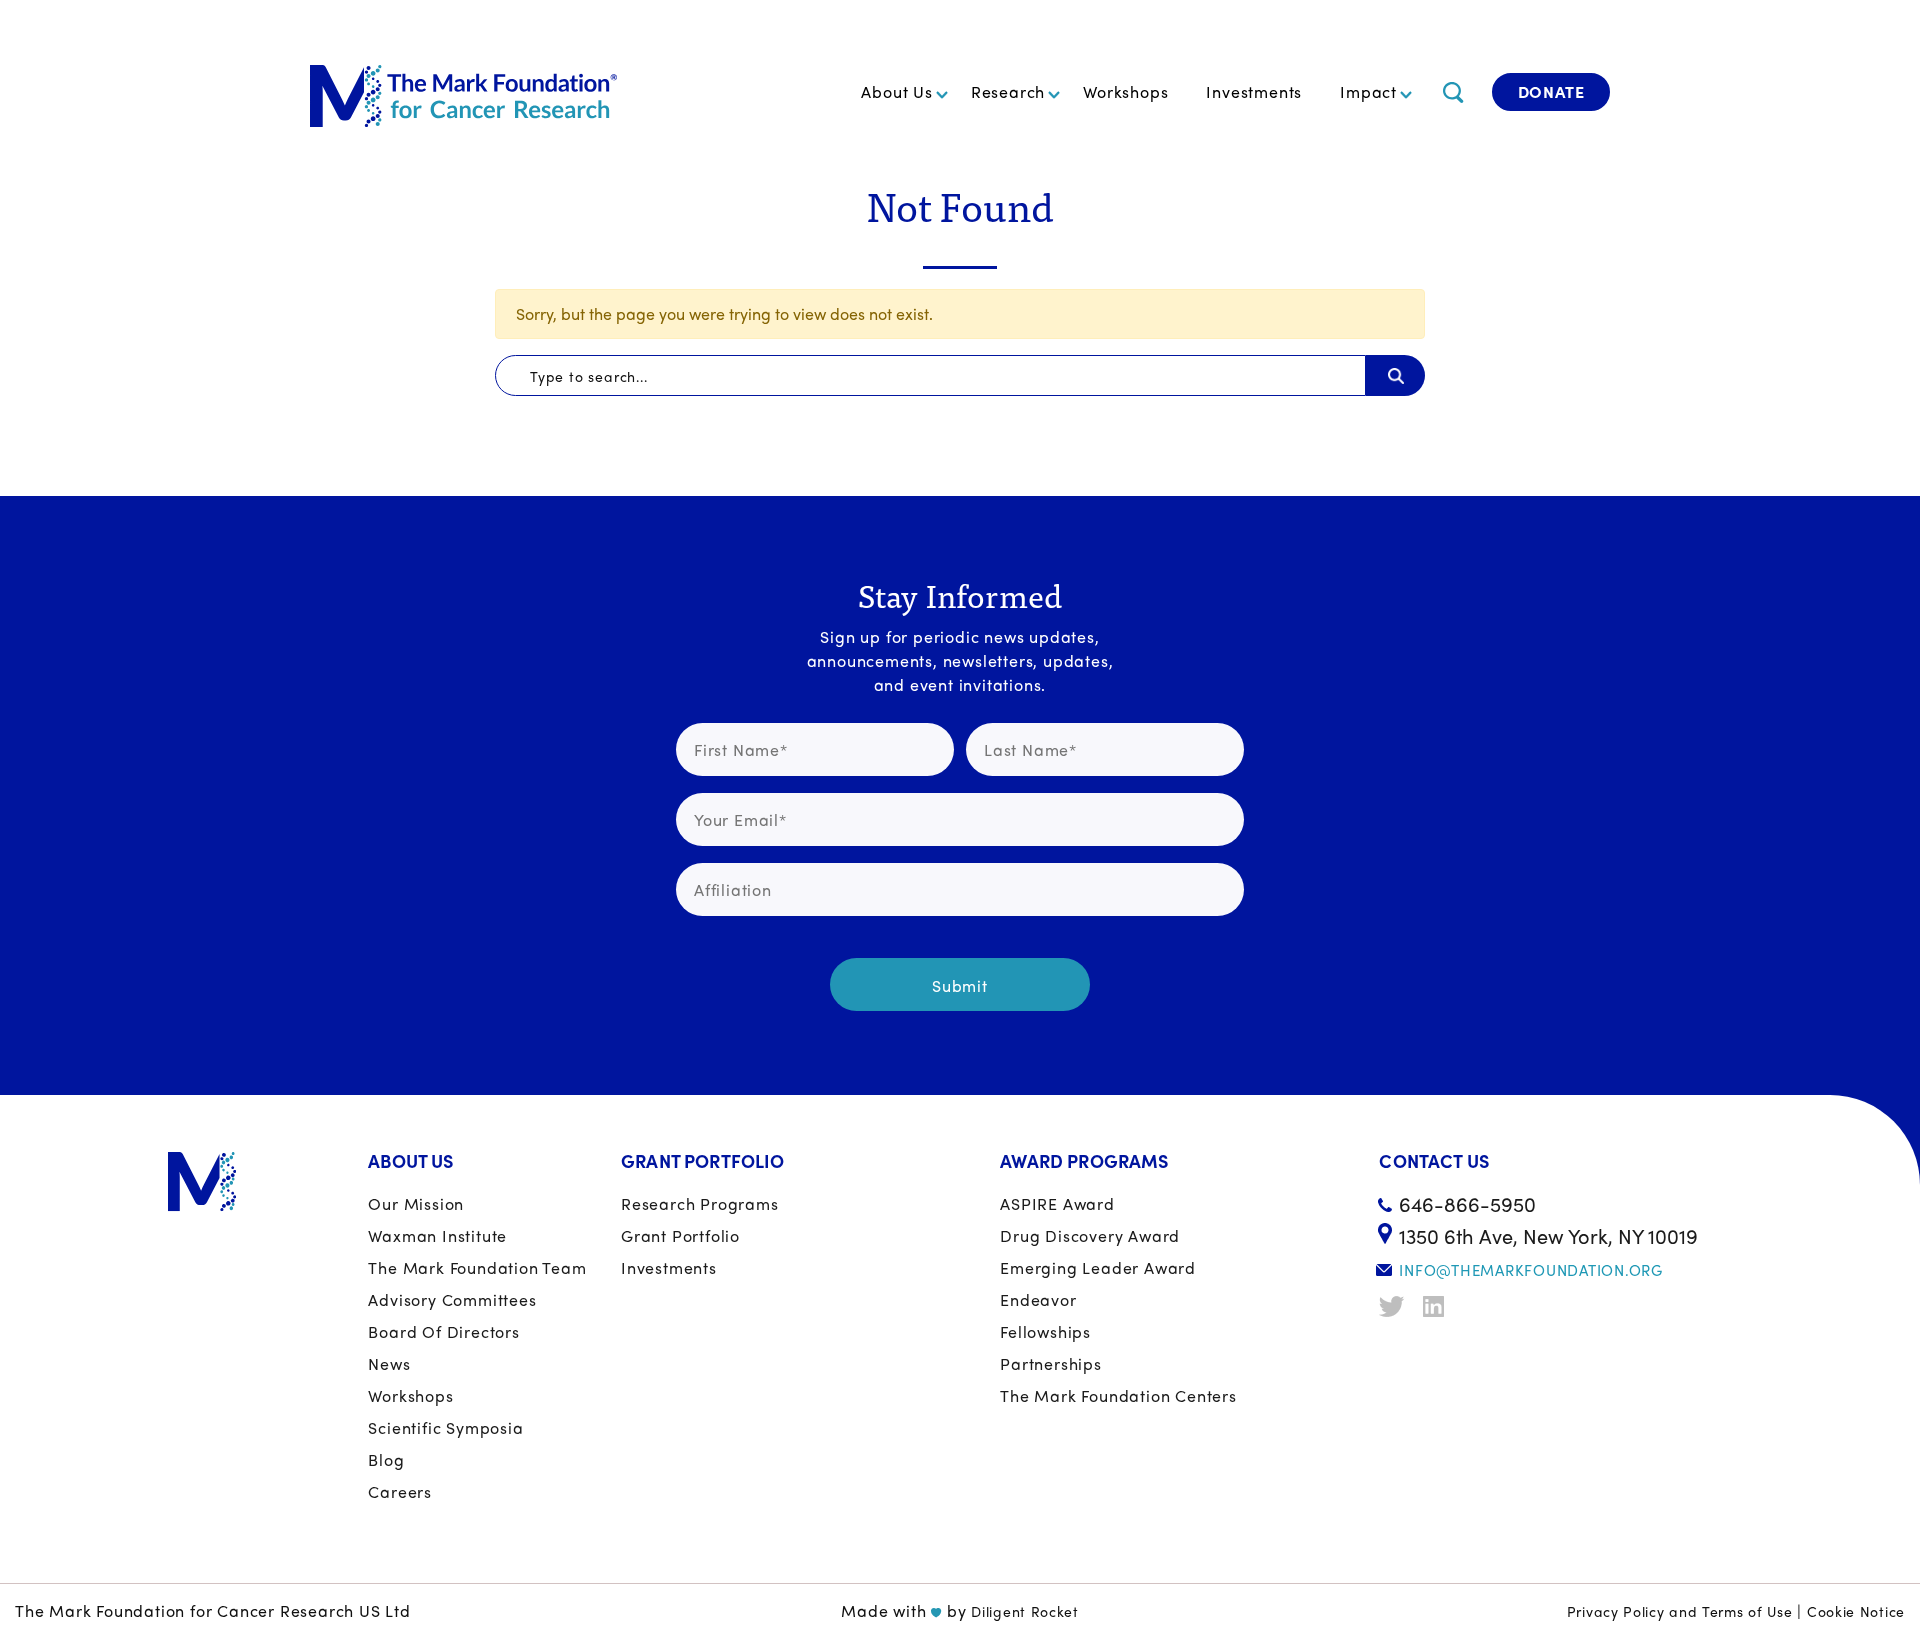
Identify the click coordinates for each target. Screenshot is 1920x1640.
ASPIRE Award (1057, 1203)
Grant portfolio (680, 1235)
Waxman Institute (437, 1235)
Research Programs (700, 1203)
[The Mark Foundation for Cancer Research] (463, 92)
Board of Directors (443, 1331)
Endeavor (1038, 1299)
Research (1008, 91)
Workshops (1125, 91)
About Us (896, 91)
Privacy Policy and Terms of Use (1680, 1611)
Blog (386, 1459)
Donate (1551, 91)
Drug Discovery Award (1090, 1235)
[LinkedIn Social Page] (1438, 1306)
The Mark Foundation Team (477, 1267)
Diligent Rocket (1025, 1611)
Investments (1254, 91)
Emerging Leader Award (1098, 1267)
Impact (1368, 91)
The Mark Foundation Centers (1118, 1395)
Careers (400, 1491)
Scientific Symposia (445, 1427)
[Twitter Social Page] (1394, 1306)
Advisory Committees (452, 1299)
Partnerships (1051, 1363)
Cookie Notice (1856, 1611)
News (389, 1363)
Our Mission (416, 1203)
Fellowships (1045, 1331)
